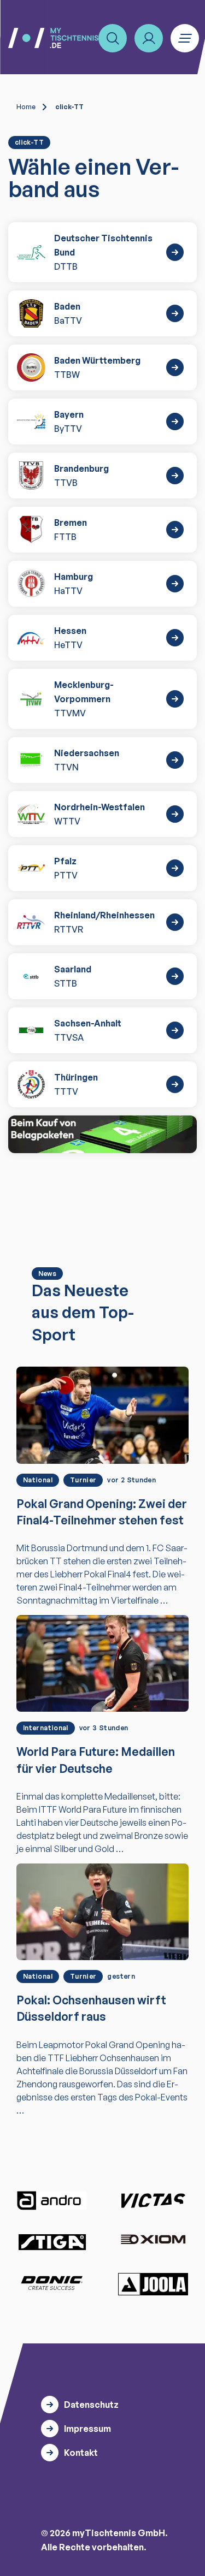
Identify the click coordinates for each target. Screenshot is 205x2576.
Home (26, 107)
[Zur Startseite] (53, 38)
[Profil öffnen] (149, 38)
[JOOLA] (153, 2284)
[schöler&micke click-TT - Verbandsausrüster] (102, 1134)
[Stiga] (52, 2242)
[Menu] (185, 38)
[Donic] (52, 2283)
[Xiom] (153, 2240)
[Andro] (52, 2201)
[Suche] (113, 38)
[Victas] (153, 2201)
